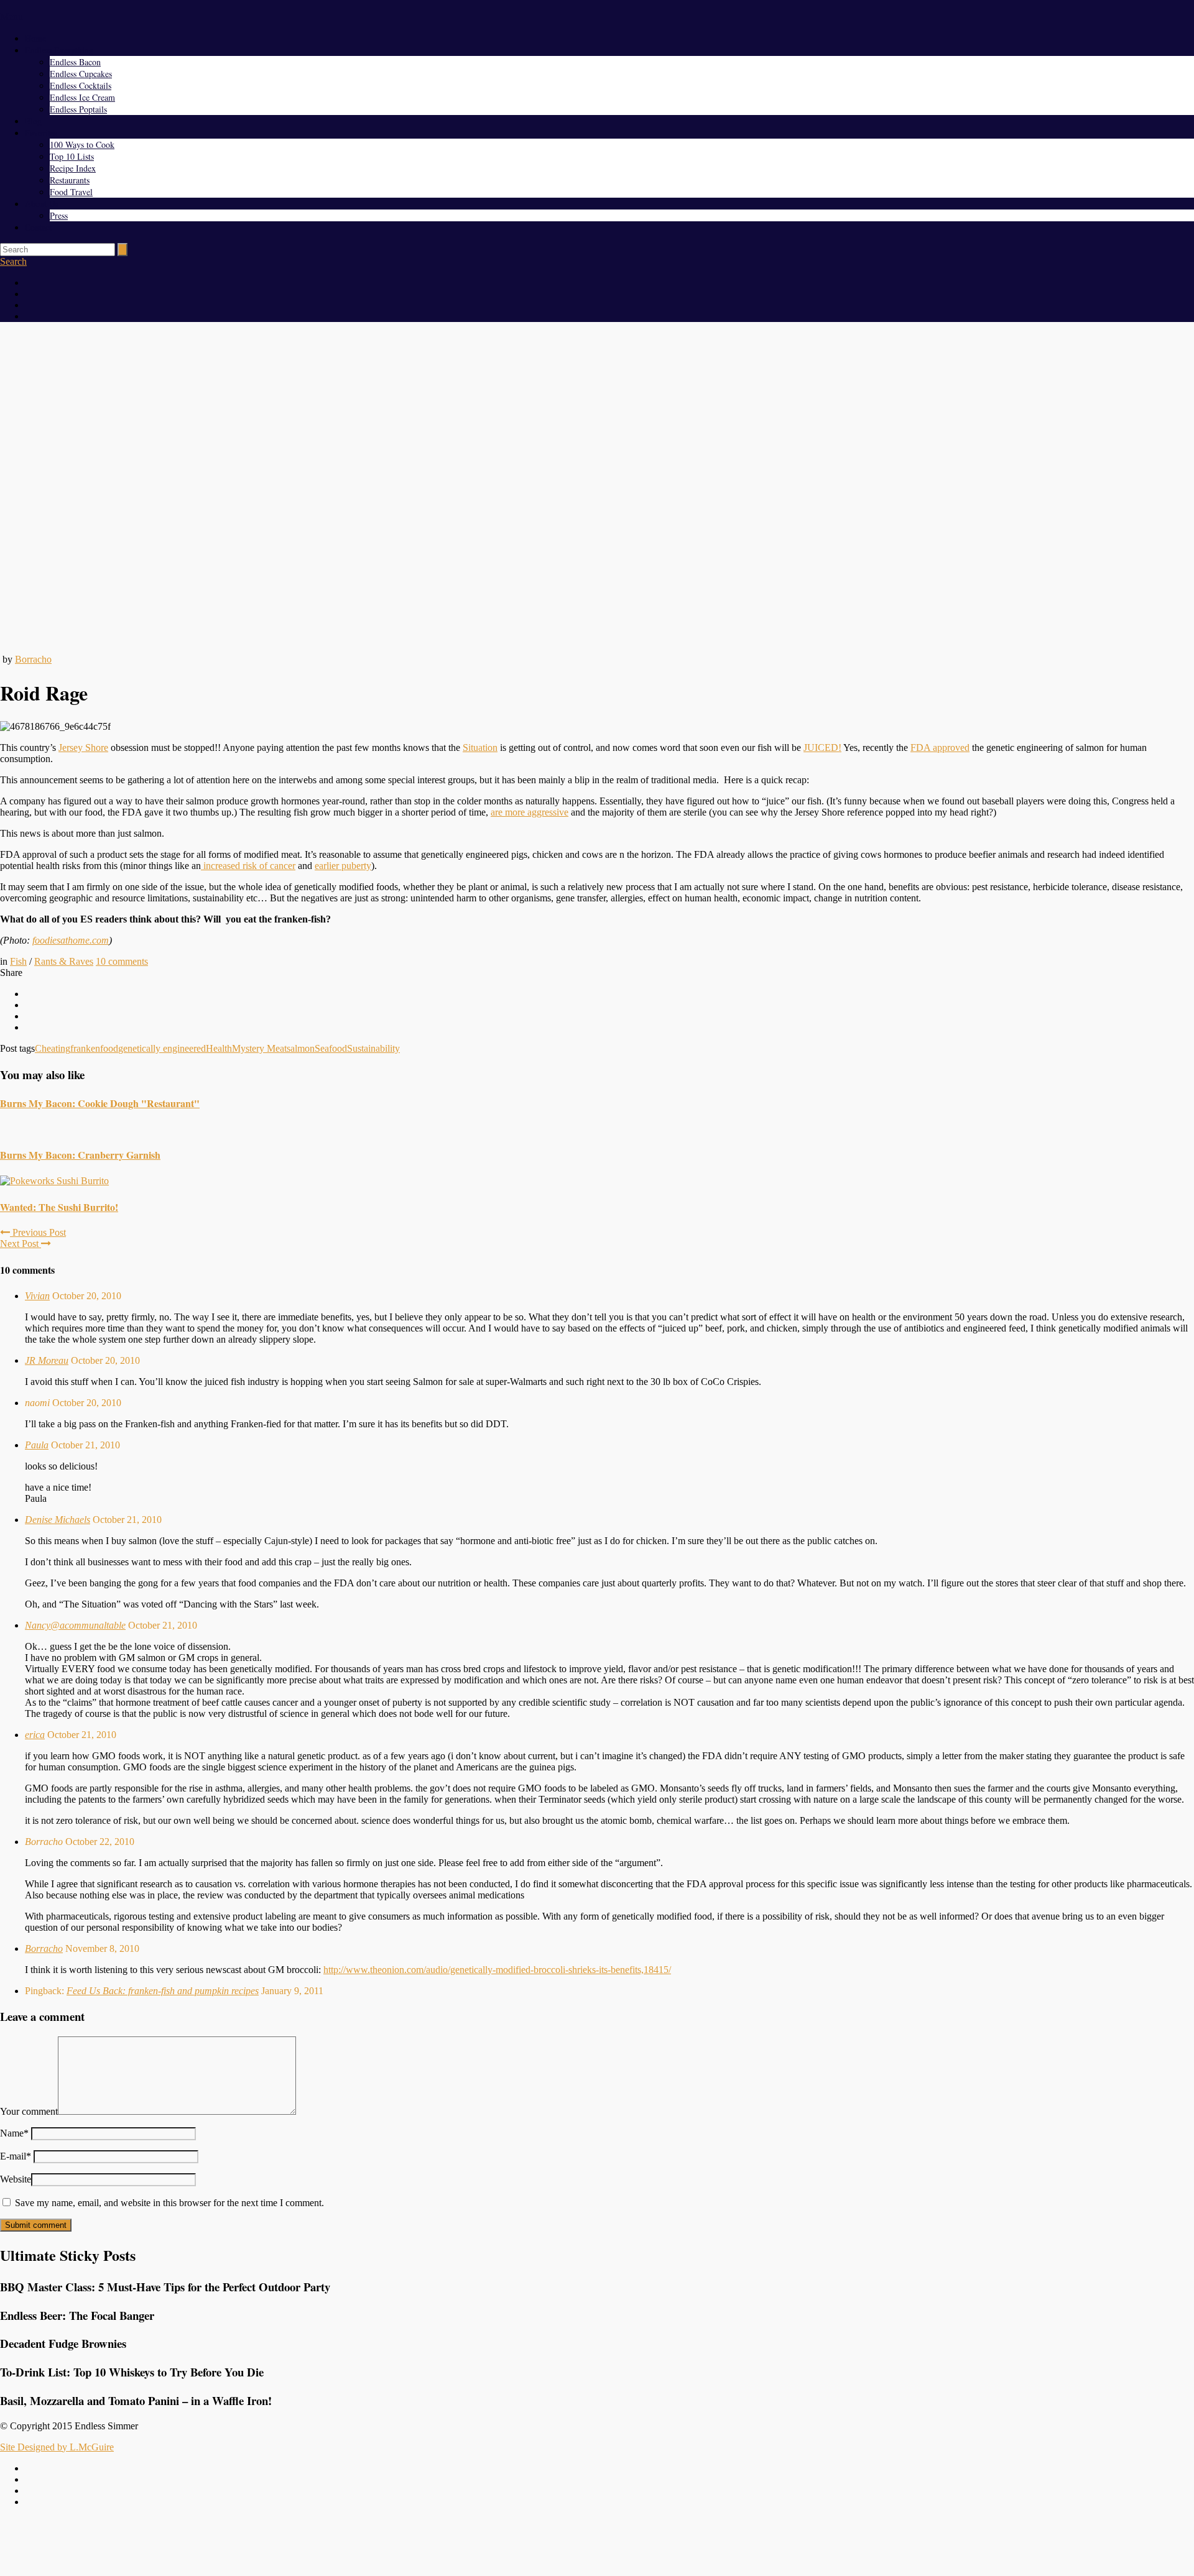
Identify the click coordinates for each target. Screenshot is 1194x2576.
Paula (37, 1445)
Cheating (53, 1048)
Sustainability (373, 1048)
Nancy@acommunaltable (75, 1625)
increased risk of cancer (248, 866)
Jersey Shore (83, 747)
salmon (301, 1048)
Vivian (37, 1296)
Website (16, 2179)
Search (13, 261)
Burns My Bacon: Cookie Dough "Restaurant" (100, 1103)
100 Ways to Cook (82, 145)
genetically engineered (162, 1048)
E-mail (16, 2156)
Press (59, 215)
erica (35, 1735)
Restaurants (70, 180)
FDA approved (940, 747)
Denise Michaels (58, 1520)
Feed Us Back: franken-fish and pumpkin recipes (163, 1991)
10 (122, 961)
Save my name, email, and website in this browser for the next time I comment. (169, 2203)
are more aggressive (530, 812)
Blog (33, 121)
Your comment (29, 2111)
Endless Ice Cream (82, 97)
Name (14, 2133)
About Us (42, 204)
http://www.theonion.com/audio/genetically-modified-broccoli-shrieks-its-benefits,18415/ (497, 1970)
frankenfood (94, 1048)
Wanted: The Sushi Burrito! (59, 1207)
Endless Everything (59, 50)
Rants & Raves (64, 961)
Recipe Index (73, 168)
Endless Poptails (78, 109)
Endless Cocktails (81, 85)
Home (35, 38)
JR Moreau (47, 1360)
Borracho (33, 659)
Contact (38, 227)
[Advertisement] (597, 2546)
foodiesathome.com (71, 940)
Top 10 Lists (72, 156)
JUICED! (822, 747)
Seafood (331, 1048)
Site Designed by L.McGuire (57, 2447)
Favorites (41, 133)
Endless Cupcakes (81, 74)
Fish (18, 961)
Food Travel (71, 192)
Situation (480, 747)
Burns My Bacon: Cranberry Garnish (80, 1155)
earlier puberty (343, 866)
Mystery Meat (259, 1048)
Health (219, 1048)
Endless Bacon (75, 62)
